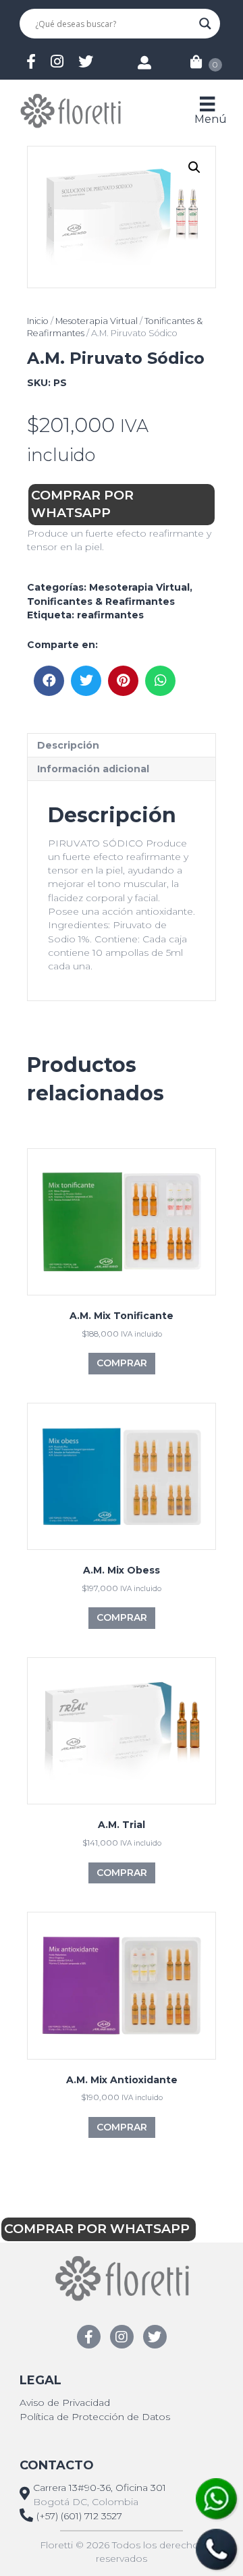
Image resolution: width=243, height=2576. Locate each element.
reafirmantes (110, 615)
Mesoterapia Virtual (97, 321)
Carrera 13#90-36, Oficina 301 (100, 2488)
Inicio (38, 321)
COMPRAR (122, 1363)
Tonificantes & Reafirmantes (101, 601)
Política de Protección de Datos (95, 2417)
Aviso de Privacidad (65, 2403)
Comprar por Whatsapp (82, 504)
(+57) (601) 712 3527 (79, 2516)
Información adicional (93, 769)
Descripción (68, 745)
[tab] (122, 745)
